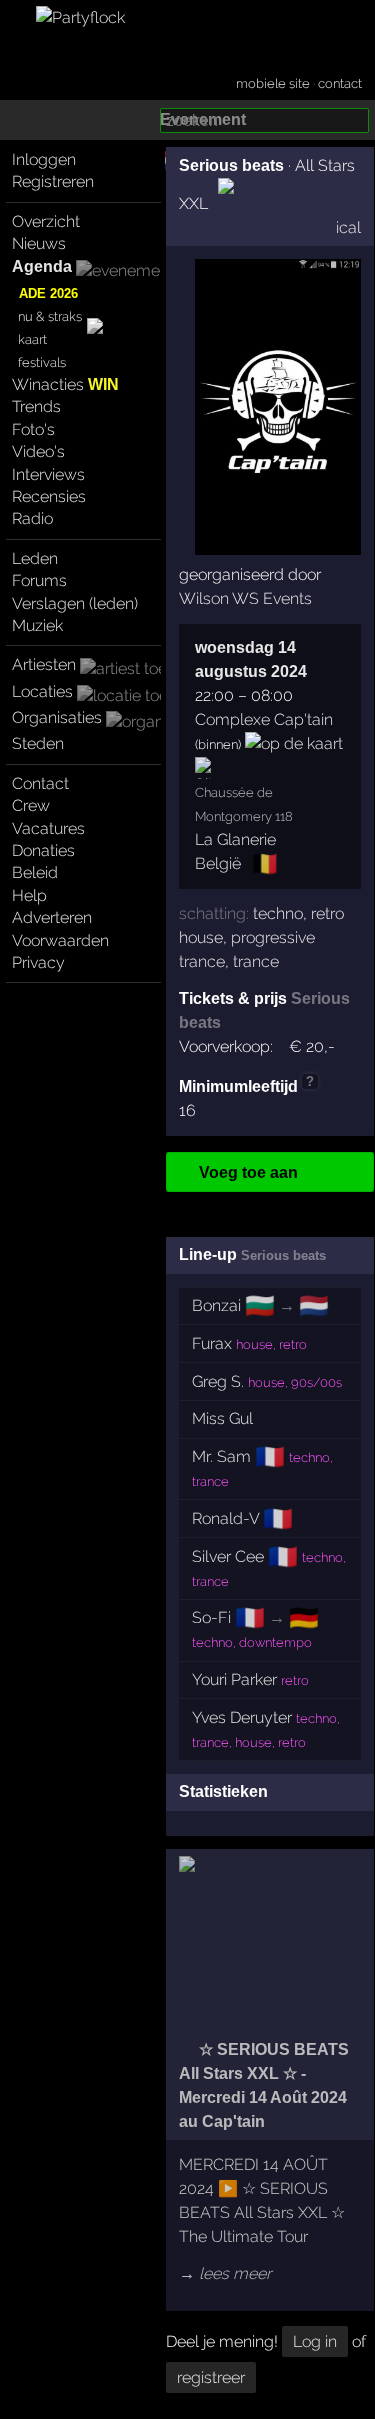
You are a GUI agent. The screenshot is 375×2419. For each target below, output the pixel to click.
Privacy (38, 962)
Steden (38, 743)
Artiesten (44, 664)
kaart (32, 339)
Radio (32, 518)
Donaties (43, 850)
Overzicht (46, 221)
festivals (42, 362)
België (218, 863)
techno (278, 913)
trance (256, 961)
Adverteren (52, 917)
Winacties (65, 384)
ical (348, 227)
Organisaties (57, 717)
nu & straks (50, 316)
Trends (36, 406)
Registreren (53, 181)
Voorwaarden (60, 940)
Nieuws (39, 243)
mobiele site (273, 83)
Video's (38, 451)
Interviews (48, 474)
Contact (40, 783)
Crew (31, 805)
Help (29, 895)
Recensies (49, 496)
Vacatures (48, 828)
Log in (315, 2341)
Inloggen (44, 159)
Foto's (33, 429)
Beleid (35, 872)
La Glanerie (235, 839)
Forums (39, 580)
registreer (211, 2377)
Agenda (42, 266)
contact (340, 83)
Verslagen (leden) (75, 603)
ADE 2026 (48, 293)
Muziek (37, 625)
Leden (35, 558)
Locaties (42, 691)
